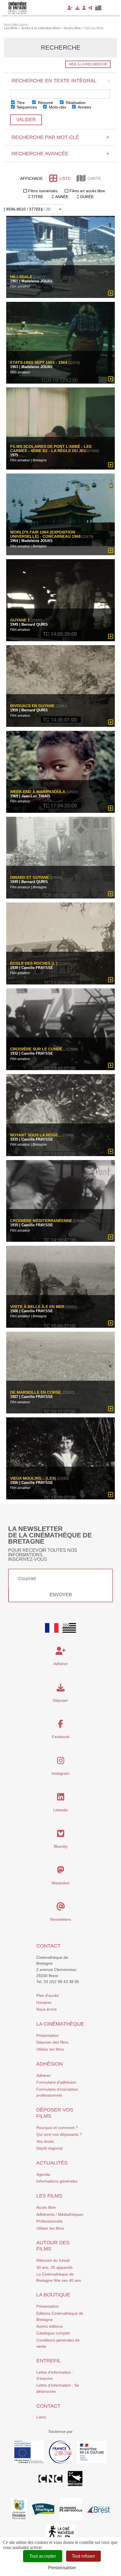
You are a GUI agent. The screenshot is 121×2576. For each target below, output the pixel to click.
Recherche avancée (60, 154)
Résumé (45, 103)
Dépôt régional (49, 2148)
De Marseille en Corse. (36, 1392)
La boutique (53, 2295)
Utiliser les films (50, 2049)
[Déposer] (77, 8)
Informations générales (57, 2181)
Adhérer (43, 2075)
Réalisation (75, 103)
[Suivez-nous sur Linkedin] (61, 1798)
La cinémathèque (60, 2024)
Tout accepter (43, 2556)
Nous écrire (47, 2009)
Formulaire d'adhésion (56, 2082)
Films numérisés (43, 191)
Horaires (44, 2002)
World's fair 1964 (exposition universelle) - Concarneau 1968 (45, 534)
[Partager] (90, 8)
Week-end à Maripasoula (38, 792)
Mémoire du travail (53, 2260)
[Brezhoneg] (98, 8)
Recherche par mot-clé (60, 137)
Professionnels (49, 2221)
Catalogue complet (53, 2333)
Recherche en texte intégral (60, 81)
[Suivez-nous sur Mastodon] (61, 1871)
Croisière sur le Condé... (38, 1049)
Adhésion (50, 2064)
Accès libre (46, 2207)
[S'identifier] (84, 8)
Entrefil (49, 2361)
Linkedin (61, 1810)
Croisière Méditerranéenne (41, 1221)
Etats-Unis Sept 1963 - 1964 (39, 363)
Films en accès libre (87, 191)
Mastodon (61, 1883)
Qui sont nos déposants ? (59, 2134)
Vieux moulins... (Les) (33, 1478)
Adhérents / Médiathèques (60, 2214)
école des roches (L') (34, 963)
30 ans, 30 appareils (54, 2267)
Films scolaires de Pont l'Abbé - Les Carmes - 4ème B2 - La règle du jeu (51, 448)
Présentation (48, 2035)
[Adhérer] (70, 8)
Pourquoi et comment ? (57, 2128)
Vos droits (45, 2141)
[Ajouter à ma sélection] (111, 293)
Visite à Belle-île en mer (37, 1307)
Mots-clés (57, 107)
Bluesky (61, 1846)
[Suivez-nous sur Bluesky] (61, 1835)
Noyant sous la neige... (36, 1135)
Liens (41, 2417)
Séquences (26, 107)
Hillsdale (21, 277)
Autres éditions (50, 2326)
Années (84, 107)
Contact (48, 1946)
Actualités (52, 2163)
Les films (49, 2196)
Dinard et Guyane (30, 878)
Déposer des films (52, 2042)
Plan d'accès (48, 1995)
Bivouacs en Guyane (32, 706)
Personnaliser (62, 2568)
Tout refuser (83, 2556)
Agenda (43, 2174)
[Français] (52, 1628)
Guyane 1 (20, 620)
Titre (20, 103)
